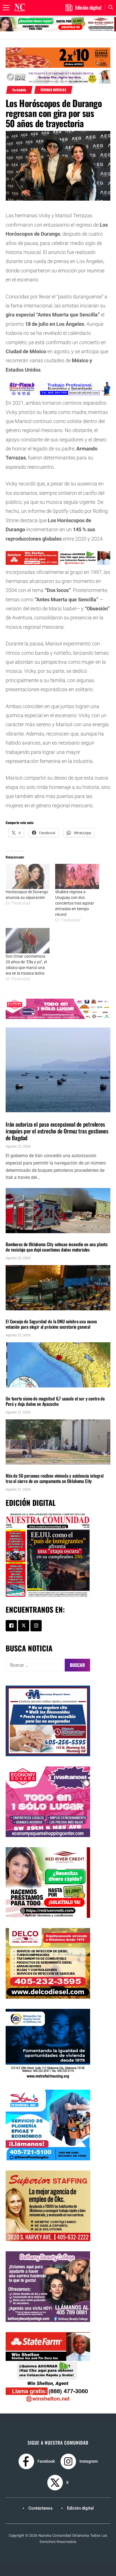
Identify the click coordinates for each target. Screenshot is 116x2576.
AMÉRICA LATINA (18, 1390)
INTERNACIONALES (19, 1115)
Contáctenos (41, 2508)
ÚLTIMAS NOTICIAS (53, 90)
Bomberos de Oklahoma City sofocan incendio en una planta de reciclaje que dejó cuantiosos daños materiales (57, 1247)
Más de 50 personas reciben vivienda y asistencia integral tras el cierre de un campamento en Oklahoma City (55, 1478)
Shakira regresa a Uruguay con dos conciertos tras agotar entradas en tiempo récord (75, 903)
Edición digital (80, 2508)
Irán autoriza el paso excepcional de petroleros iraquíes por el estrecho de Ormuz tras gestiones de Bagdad (57, 1131)
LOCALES (13, 1236)
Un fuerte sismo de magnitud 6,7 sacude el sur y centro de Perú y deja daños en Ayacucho (55, 1401)
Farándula (19, 90)
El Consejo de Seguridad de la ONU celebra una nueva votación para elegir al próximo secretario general (51, 1324)
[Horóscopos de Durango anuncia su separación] (28, 876)
